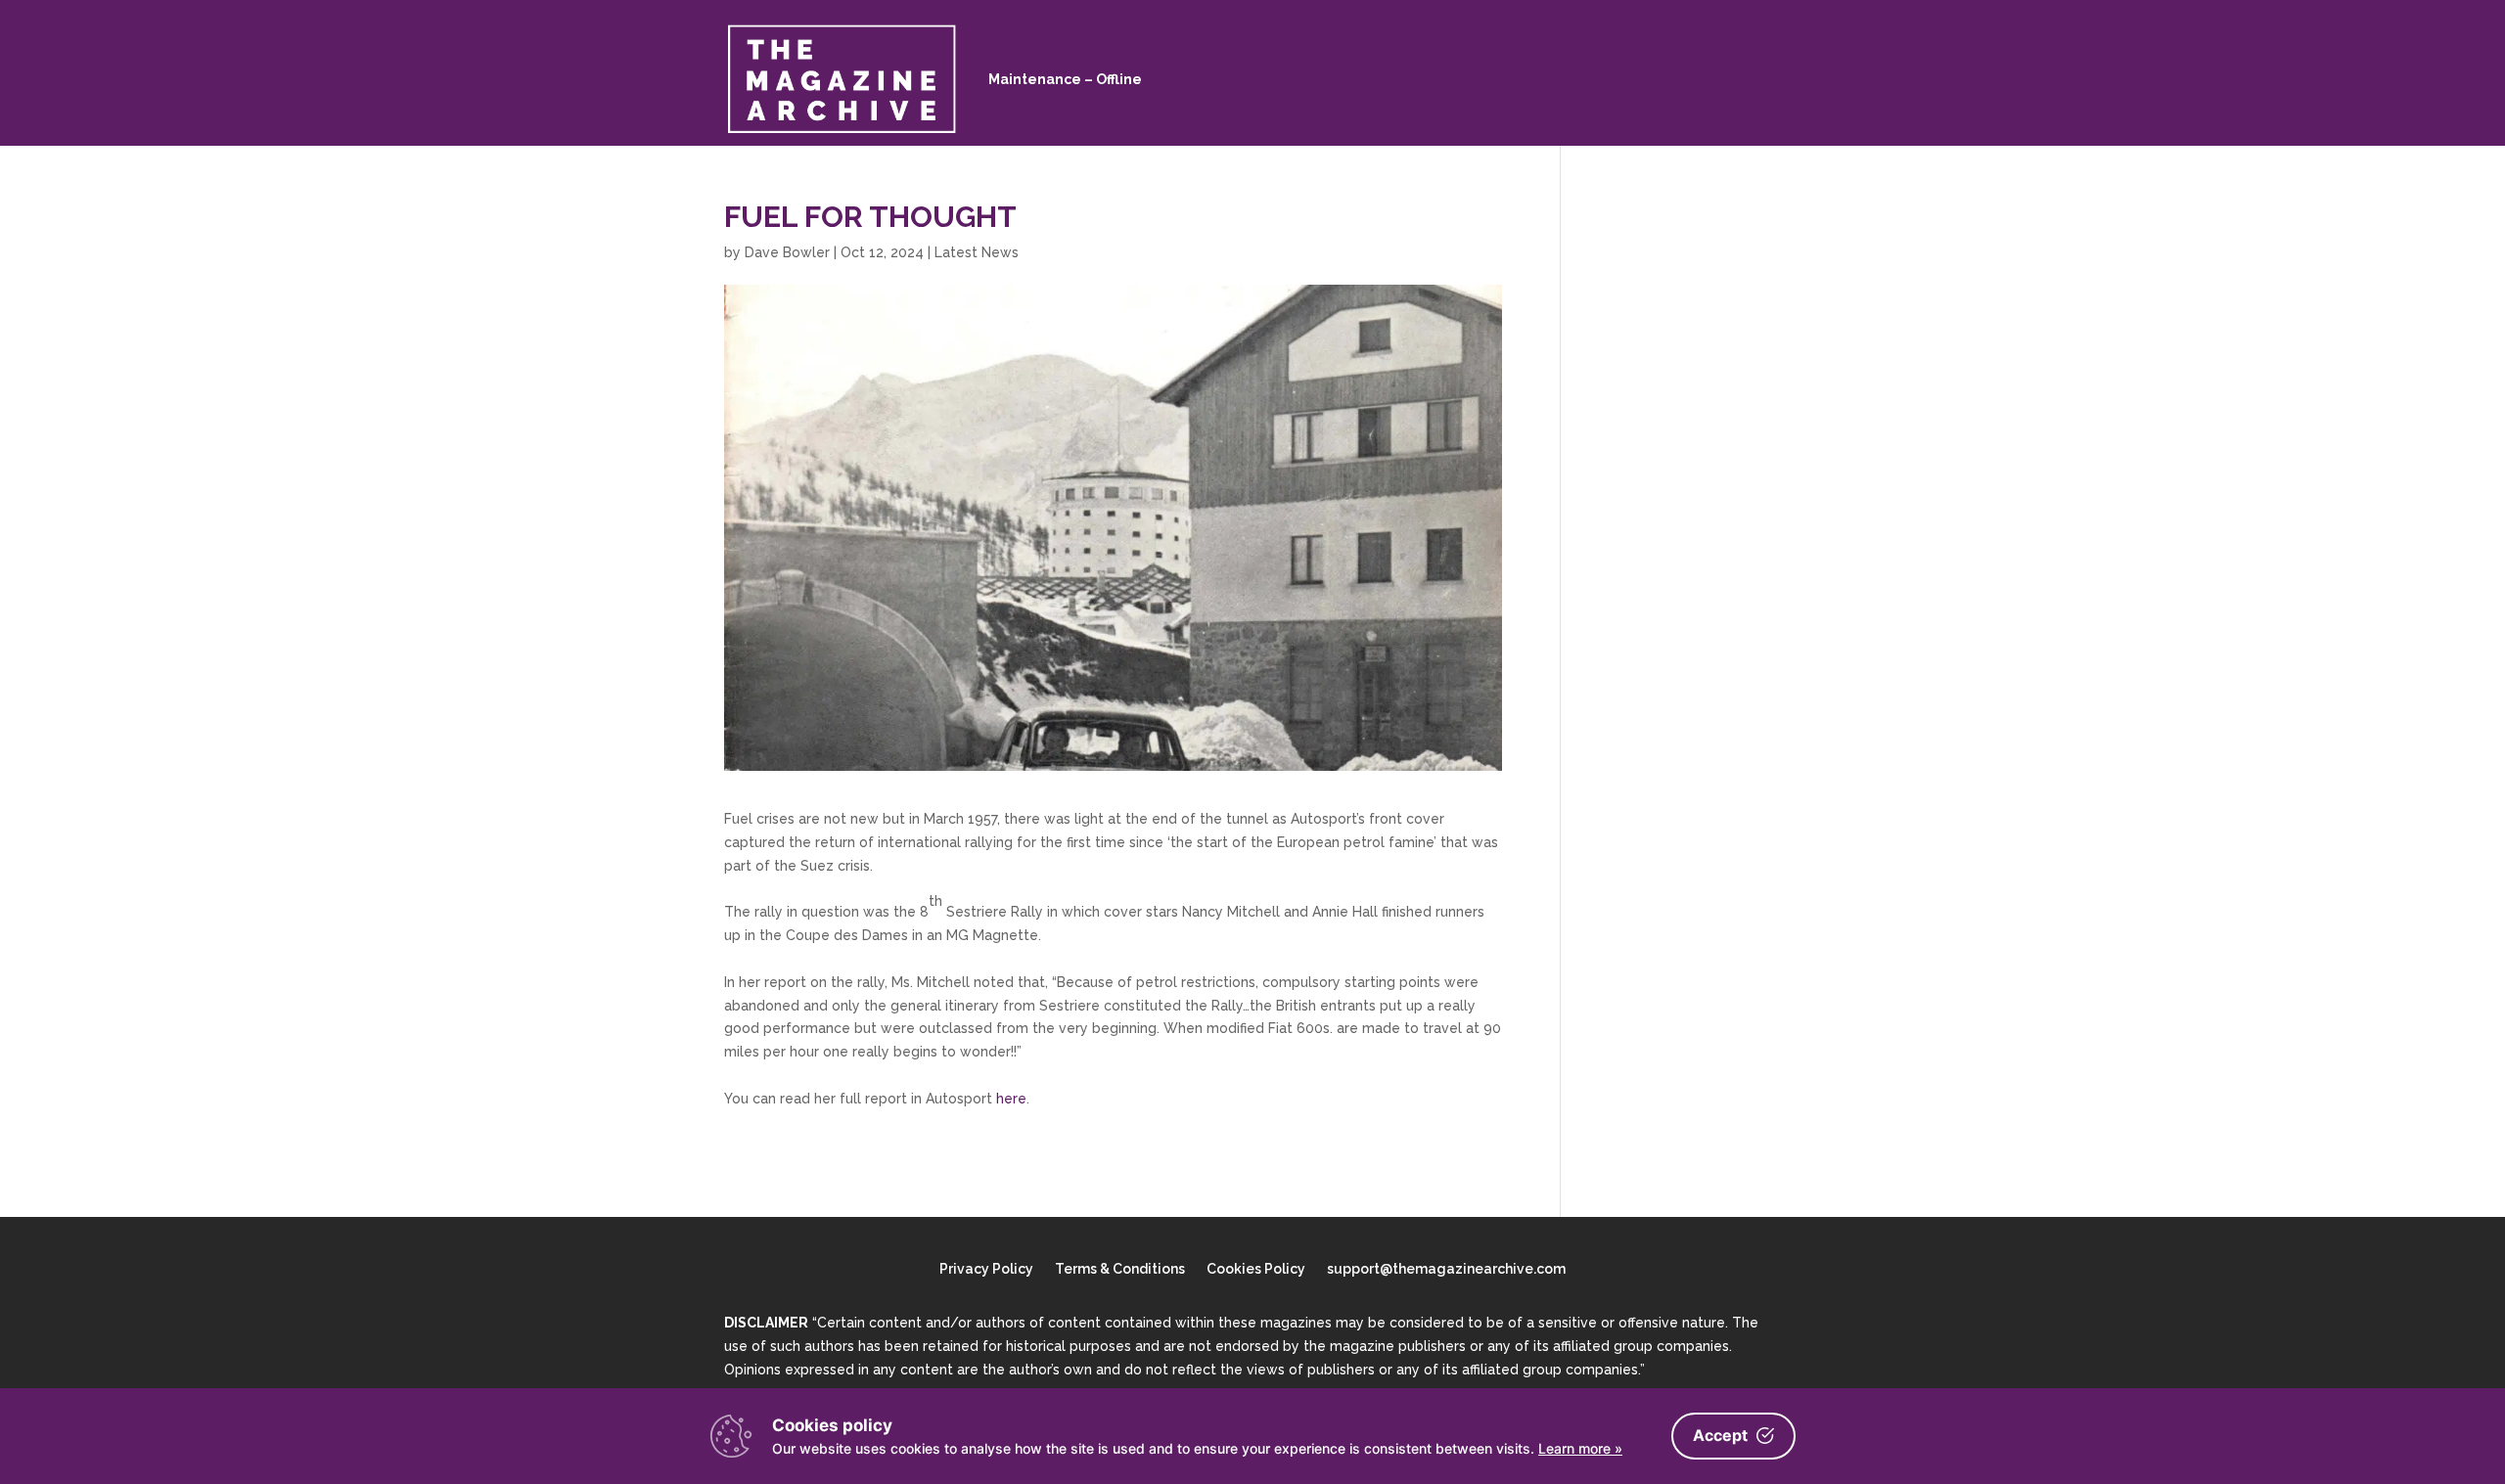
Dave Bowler (787, 252)
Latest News (977, 252)
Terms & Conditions (1120, 1269)
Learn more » (1580, 1448)
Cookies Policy (1256, 1269)
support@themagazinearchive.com (1446, 1269)
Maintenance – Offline (1065, 79)
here (1011, 1099)
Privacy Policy (986, 1269)
